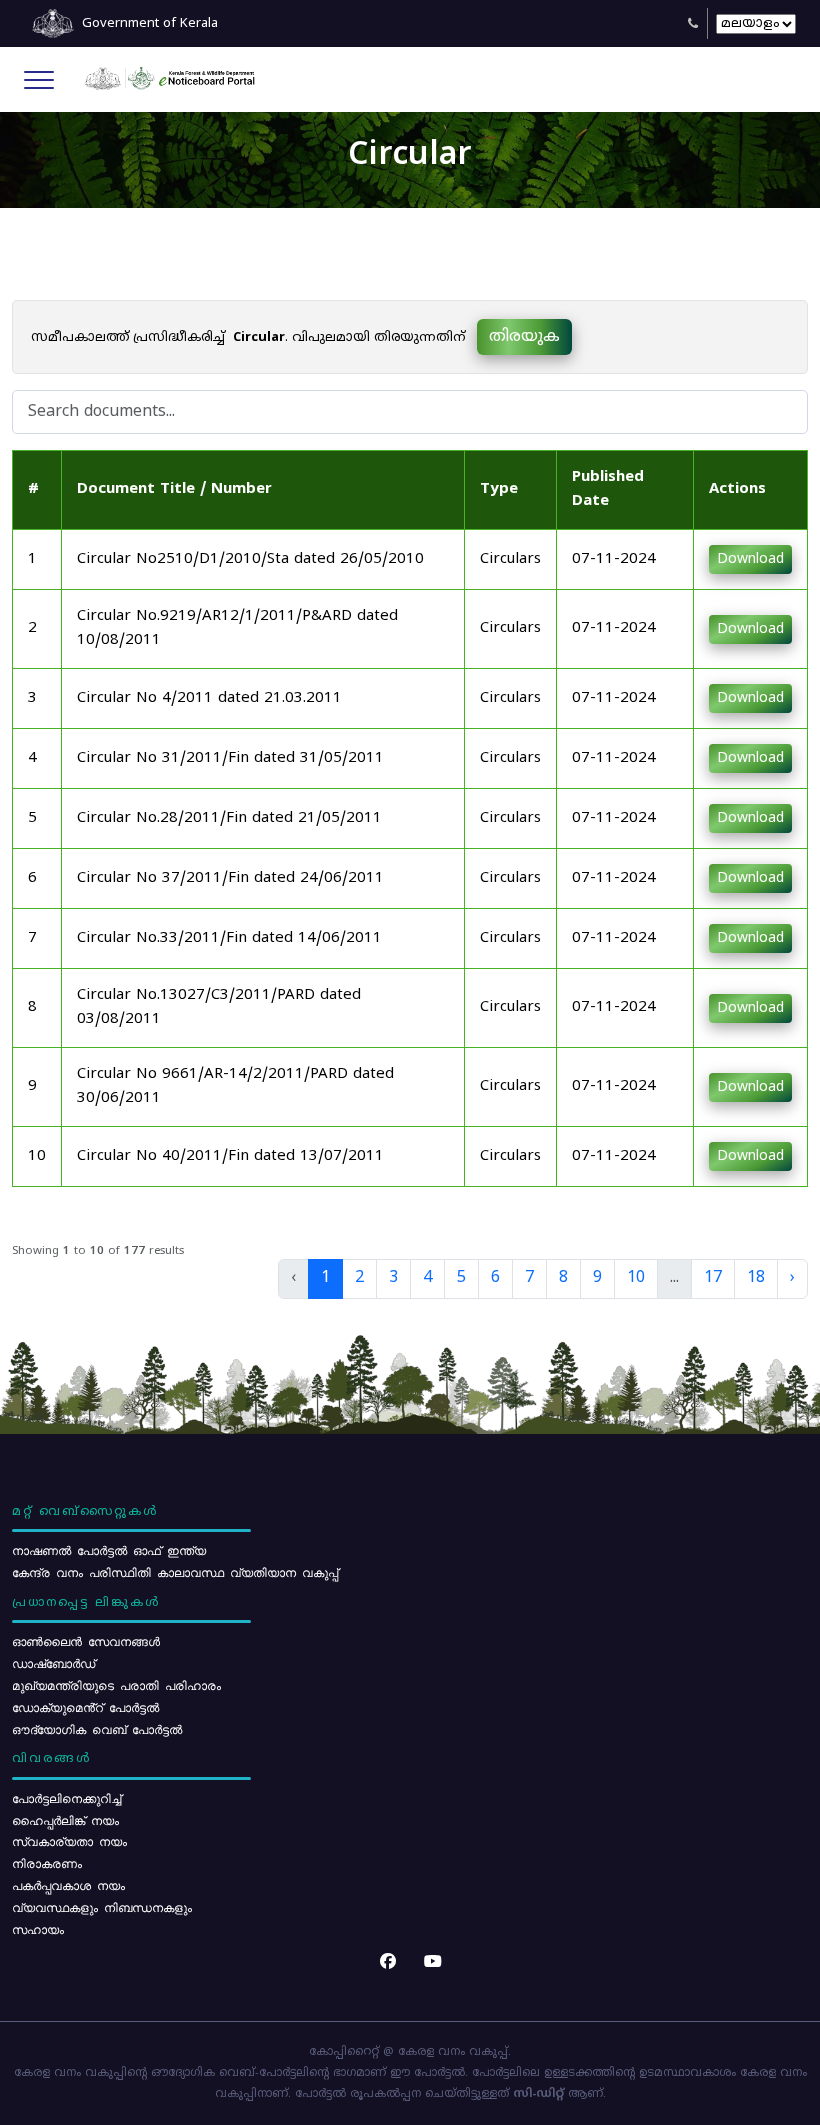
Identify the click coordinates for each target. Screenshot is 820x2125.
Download (750, 559)
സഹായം (38, 1929)
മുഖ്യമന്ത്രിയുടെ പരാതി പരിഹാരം (116, 1685)
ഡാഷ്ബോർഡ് (53, 1663)
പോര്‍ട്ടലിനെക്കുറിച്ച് (66, 1798)
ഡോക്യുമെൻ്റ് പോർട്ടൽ (85, 1707)
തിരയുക (524, 337)
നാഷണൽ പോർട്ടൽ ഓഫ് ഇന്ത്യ (109, 1550)
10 (636, 1278)
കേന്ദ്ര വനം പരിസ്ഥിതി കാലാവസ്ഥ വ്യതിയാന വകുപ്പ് (175, 1572)
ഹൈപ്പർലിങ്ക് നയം (65, 1820)
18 (756, 1278)
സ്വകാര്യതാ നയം (69, 1841)
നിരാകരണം (47, 1863)
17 (713, 1278)
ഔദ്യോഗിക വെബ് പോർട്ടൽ (97, 1729)
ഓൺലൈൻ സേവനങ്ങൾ (86, 1641)
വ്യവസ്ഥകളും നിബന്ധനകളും (102, 1907)
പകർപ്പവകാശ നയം (68, 1885)
